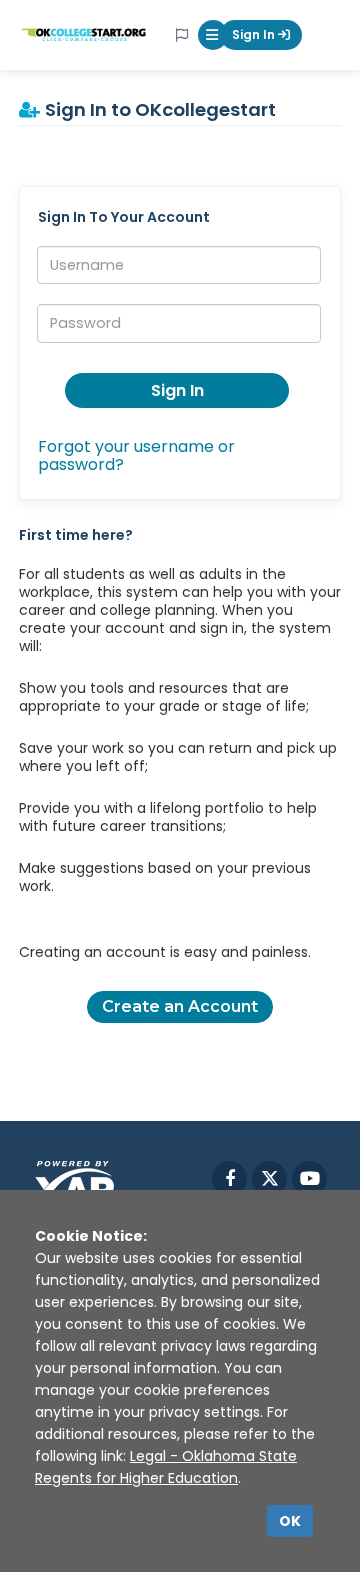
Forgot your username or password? (136, 455)
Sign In (255, 34)
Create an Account (180, 1006)
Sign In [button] (177, 390)
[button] (213, 35)
